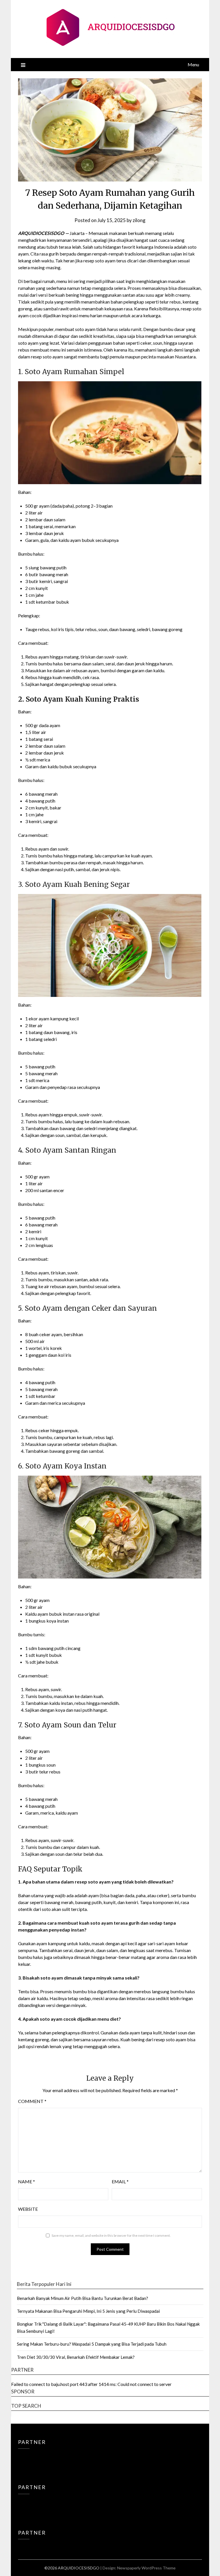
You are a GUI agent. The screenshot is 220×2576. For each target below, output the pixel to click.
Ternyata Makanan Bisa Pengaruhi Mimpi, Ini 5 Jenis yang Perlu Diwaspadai (88, 2311)
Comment (32, 2101)
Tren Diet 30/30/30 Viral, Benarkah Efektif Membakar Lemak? (76, 2357)
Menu (193, 64)
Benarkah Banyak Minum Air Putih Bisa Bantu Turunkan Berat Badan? (82, 2298)
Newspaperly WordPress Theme (146, 2568)
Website (28, 2209)
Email (120, 2181)
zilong (139, 220)
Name (26, 2181)
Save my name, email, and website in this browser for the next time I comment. (111, 2235)
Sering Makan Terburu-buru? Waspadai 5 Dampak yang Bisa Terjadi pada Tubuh (92, 2344)
